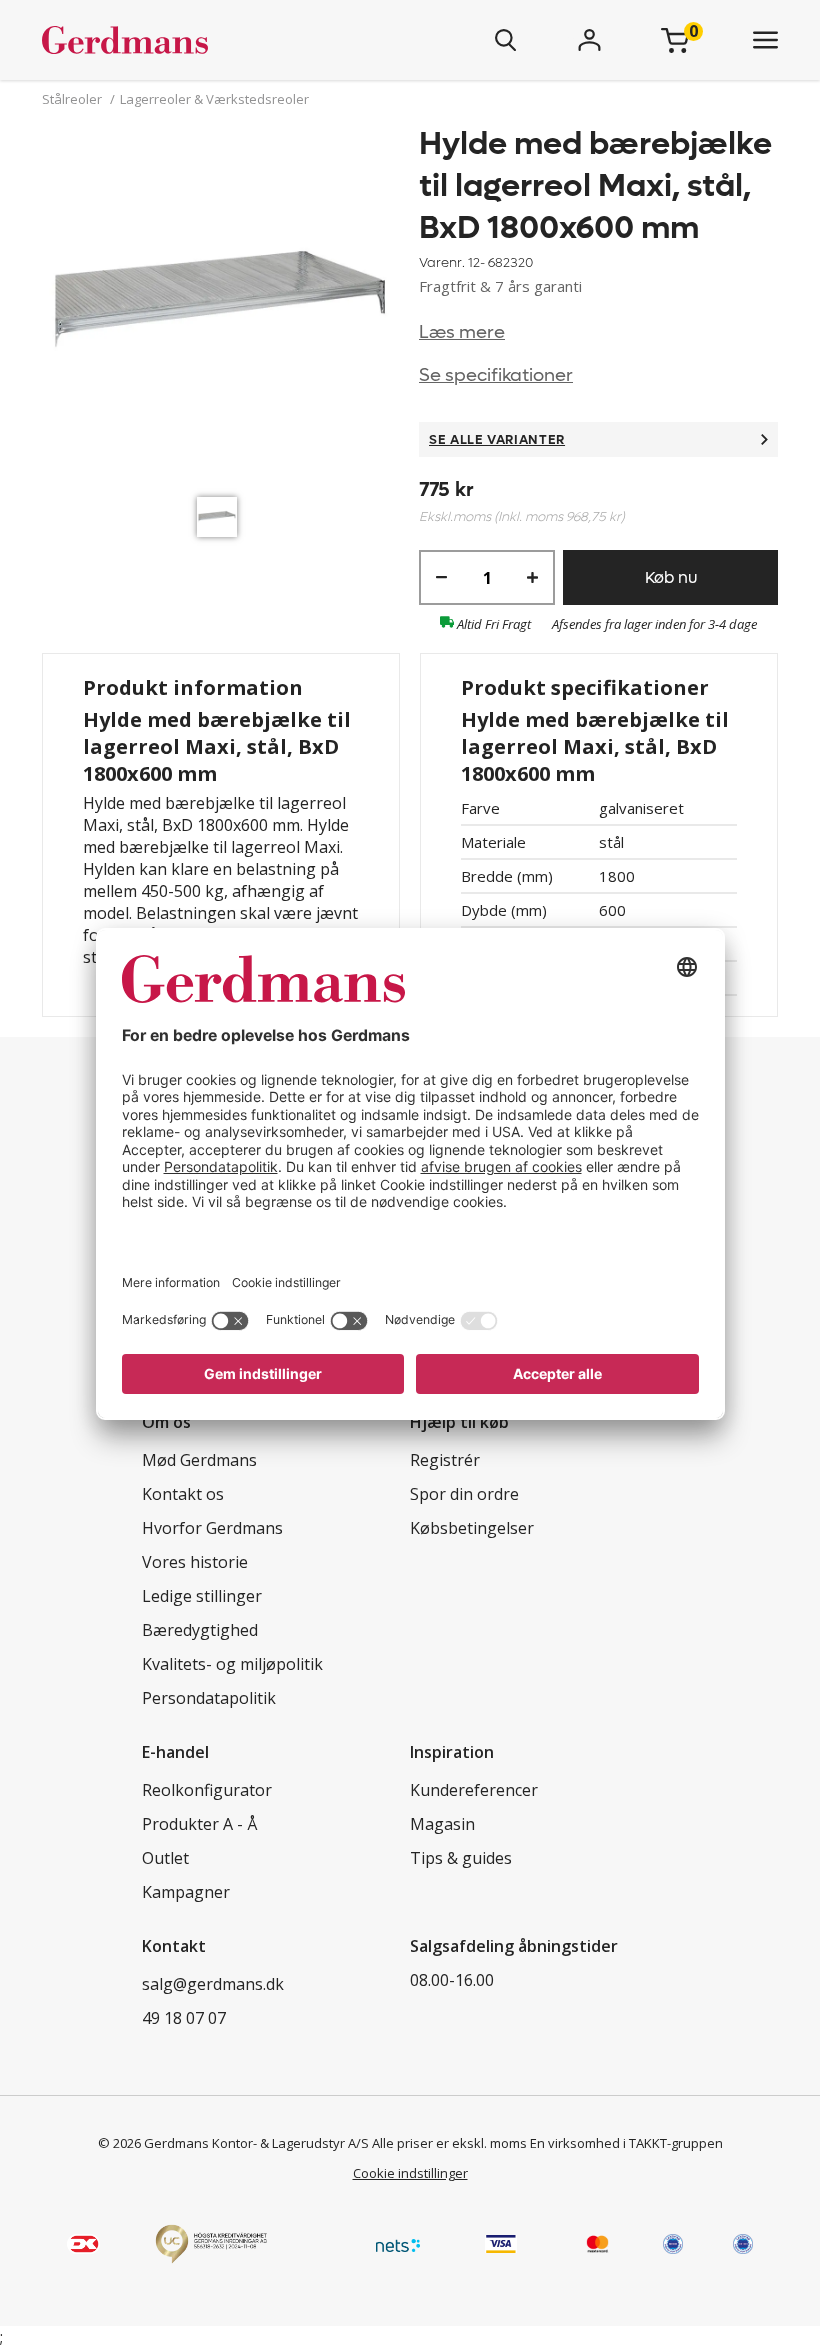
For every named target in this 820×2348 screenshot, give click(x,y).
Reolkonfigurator (207, 1790)
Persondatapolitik (209, 1698)
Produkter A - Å (199, 1824)
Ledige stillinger (202, 1596)
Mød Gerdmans (199, 1460)
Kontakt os (183, 1494)
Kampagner (186, 1892)
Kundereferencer (474, 1790)
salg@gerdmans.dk (213, 1984)
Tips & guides (461, 1858)
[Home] (184, 40)
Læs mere (462, 332)
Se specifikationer (496, 375)
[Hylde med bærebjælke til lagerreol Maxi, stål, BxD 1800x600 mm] (221, 305)
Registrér (445, 1460)
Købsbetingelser (472, 1528)
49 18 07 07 (184, 2018)
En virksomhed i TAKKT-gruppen (626, 2143)
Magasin (442, 1824)
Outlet (165, 1858)
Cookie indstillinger (410, 2173)
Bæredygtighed (200, 1630)
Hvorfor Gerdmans (212, 1528)
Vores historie (195, 1562)
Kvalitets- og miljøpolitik (232, 1664)
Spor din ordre (464, 1494)
